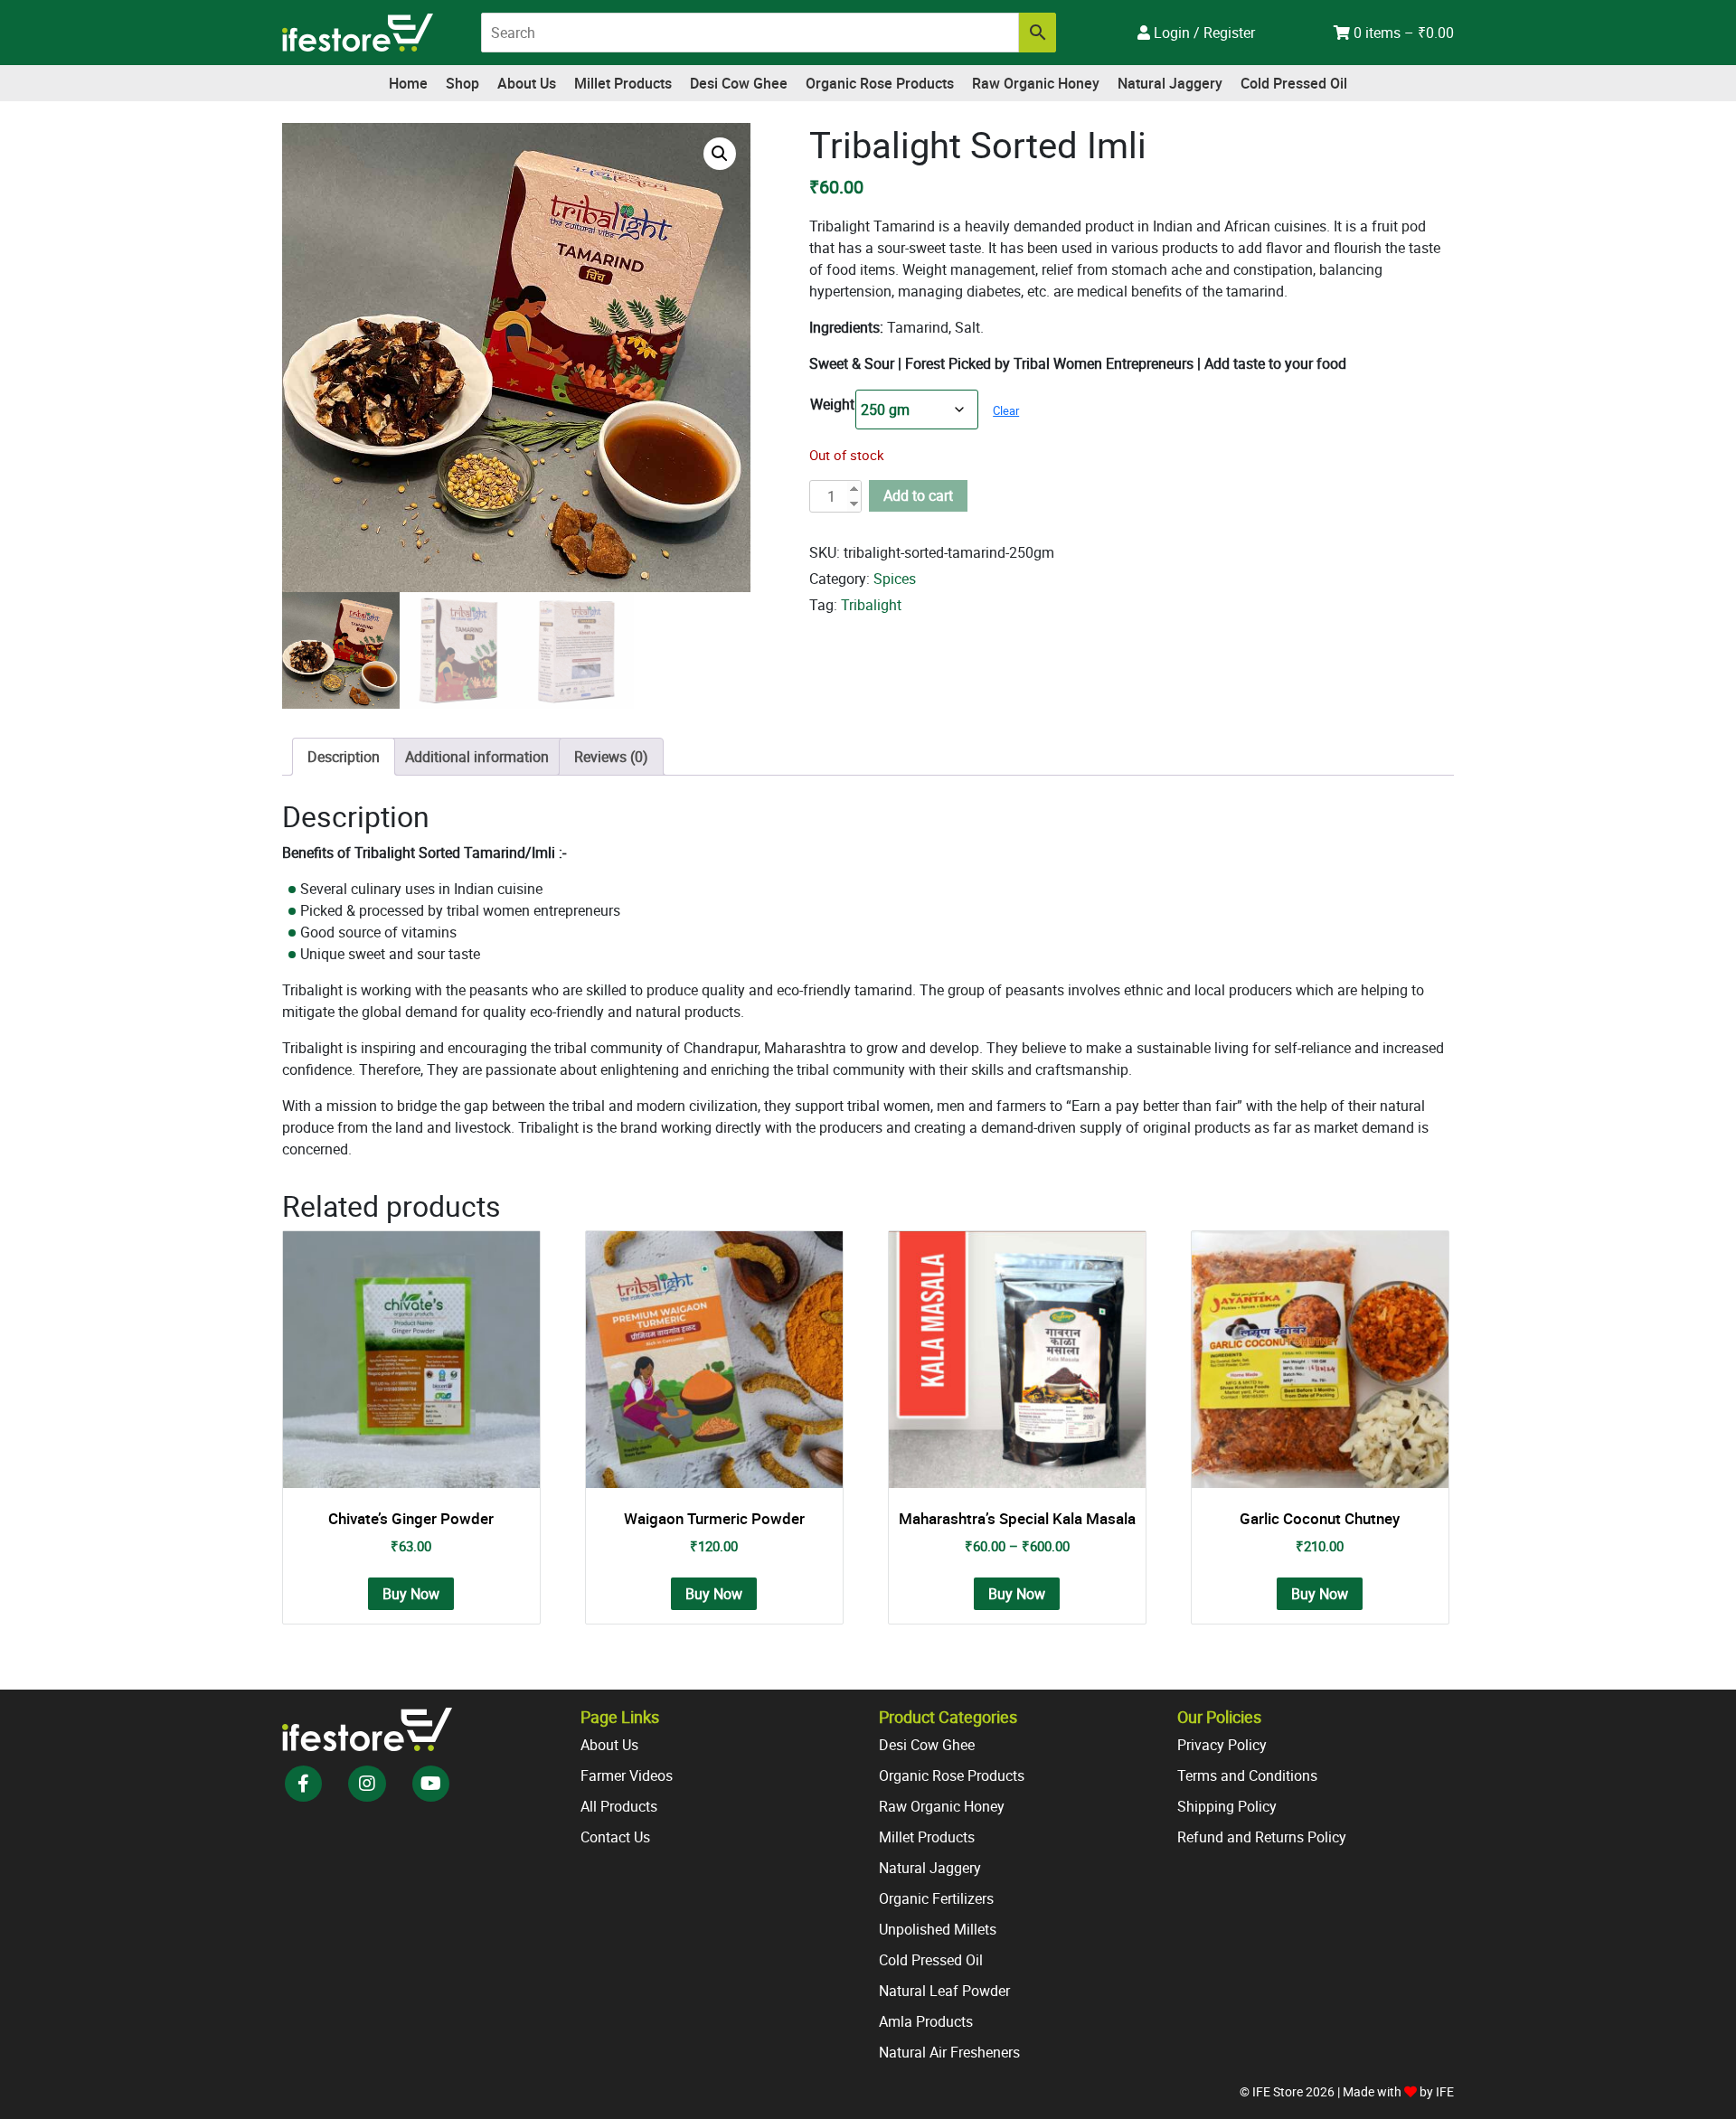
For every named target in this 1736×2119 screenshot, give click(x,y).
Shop (462, 83)
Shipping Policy (1227, 1806)
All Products (619, 1806)
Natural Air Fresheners (949, 2052)
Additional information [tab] (477, 757)
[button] (720, 154)
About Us (527, 83)
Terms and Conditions (1247, 1775)
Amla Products (926, 2021)
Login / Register (1203, 33)
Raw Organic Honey (1036, 83)
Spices (895, 579)
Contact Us (615, 1837)
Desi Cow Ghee (739, 83)
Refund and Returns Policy (1262, 1837)
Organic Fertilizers (936, 1898)
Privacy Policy (1222, 1745)
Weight (832, 404)
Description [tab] (344, 757)
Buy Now (411, 1594)
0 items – (1404, 33)
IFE (1445, 2091)
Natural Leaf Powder (944, 1991)
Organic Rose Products (880, 83)
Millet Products (623, 83)
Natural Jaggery (1170, 83)
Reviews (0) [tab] (611, 757)
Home (408, 83)
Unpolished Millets (938, 1929)
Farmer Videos (627, 1775)
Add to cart (918, 495)
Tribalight (871, 605)
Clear (1006, 410)
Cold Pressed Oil (1294, 83)
